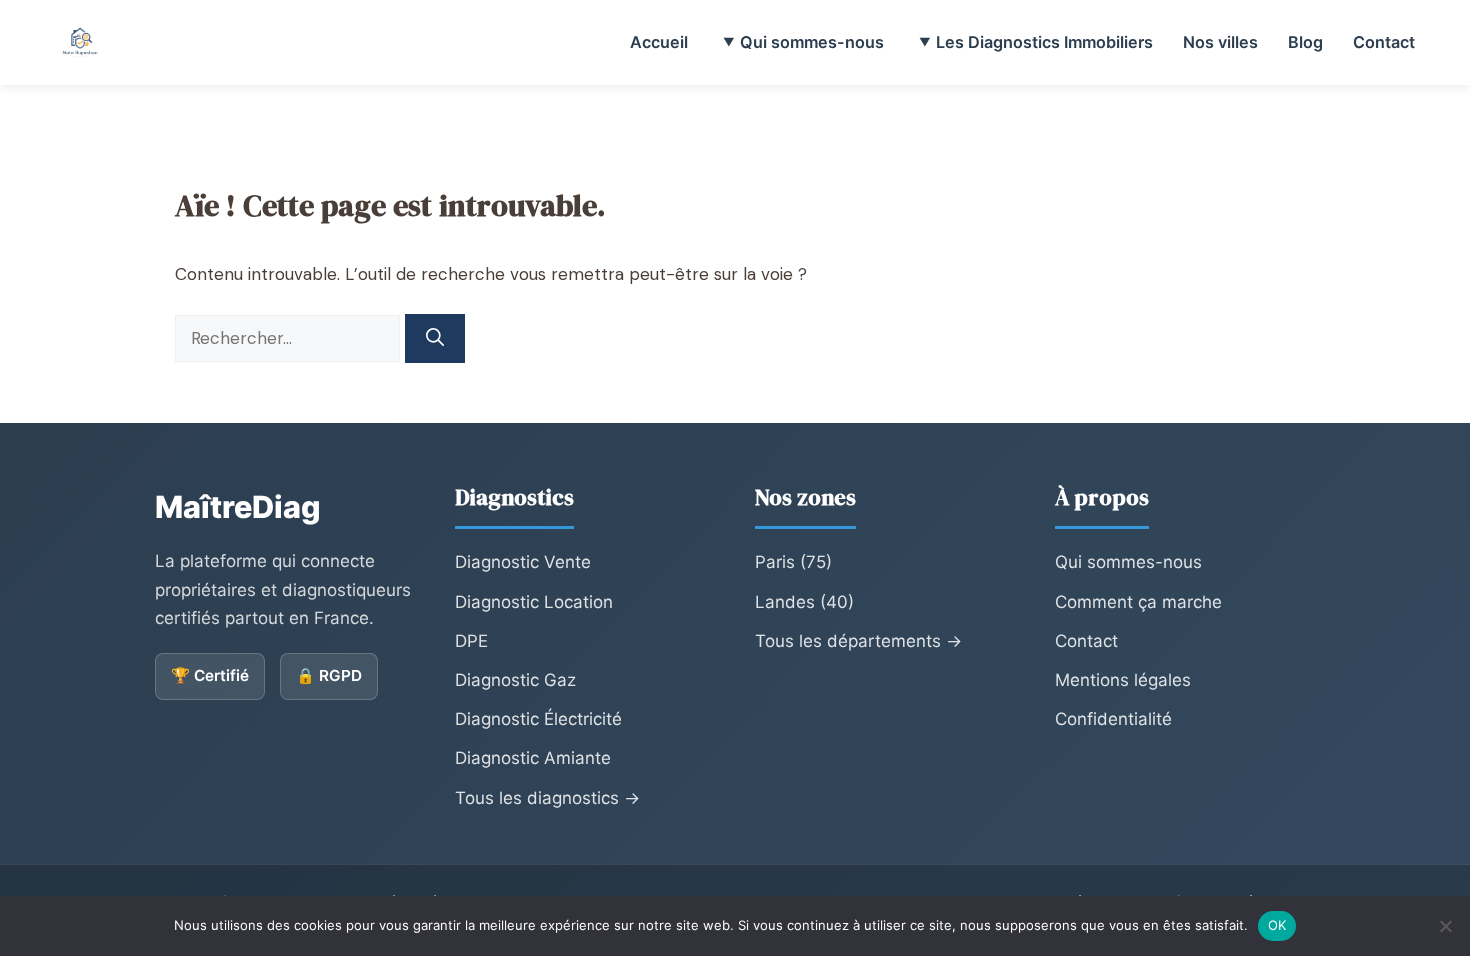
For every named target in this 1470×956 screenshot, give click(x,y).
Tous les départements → (858, 641)
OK (1277, 925)
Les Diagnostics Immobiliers (1044, 42)
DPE (471, 641)
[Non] (1445, 926)
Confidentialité (1113, 719)
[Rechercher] (435, 338)
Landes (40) (804, 602)
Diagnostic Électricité (538, 719)
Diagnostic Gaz (515, 680)
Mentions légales (1123, 680)
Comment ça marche (1138, 602)
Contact (1384, 42)
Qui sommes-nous (812, 42)
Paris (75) (793, 562)
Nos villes (1220, 42)
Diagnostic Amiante (533, 758)
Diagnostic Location (534, 602)
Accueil (659, 42)
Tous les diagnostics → (547, 798)
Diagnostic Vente (523, 562)
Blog (1305, 42)
